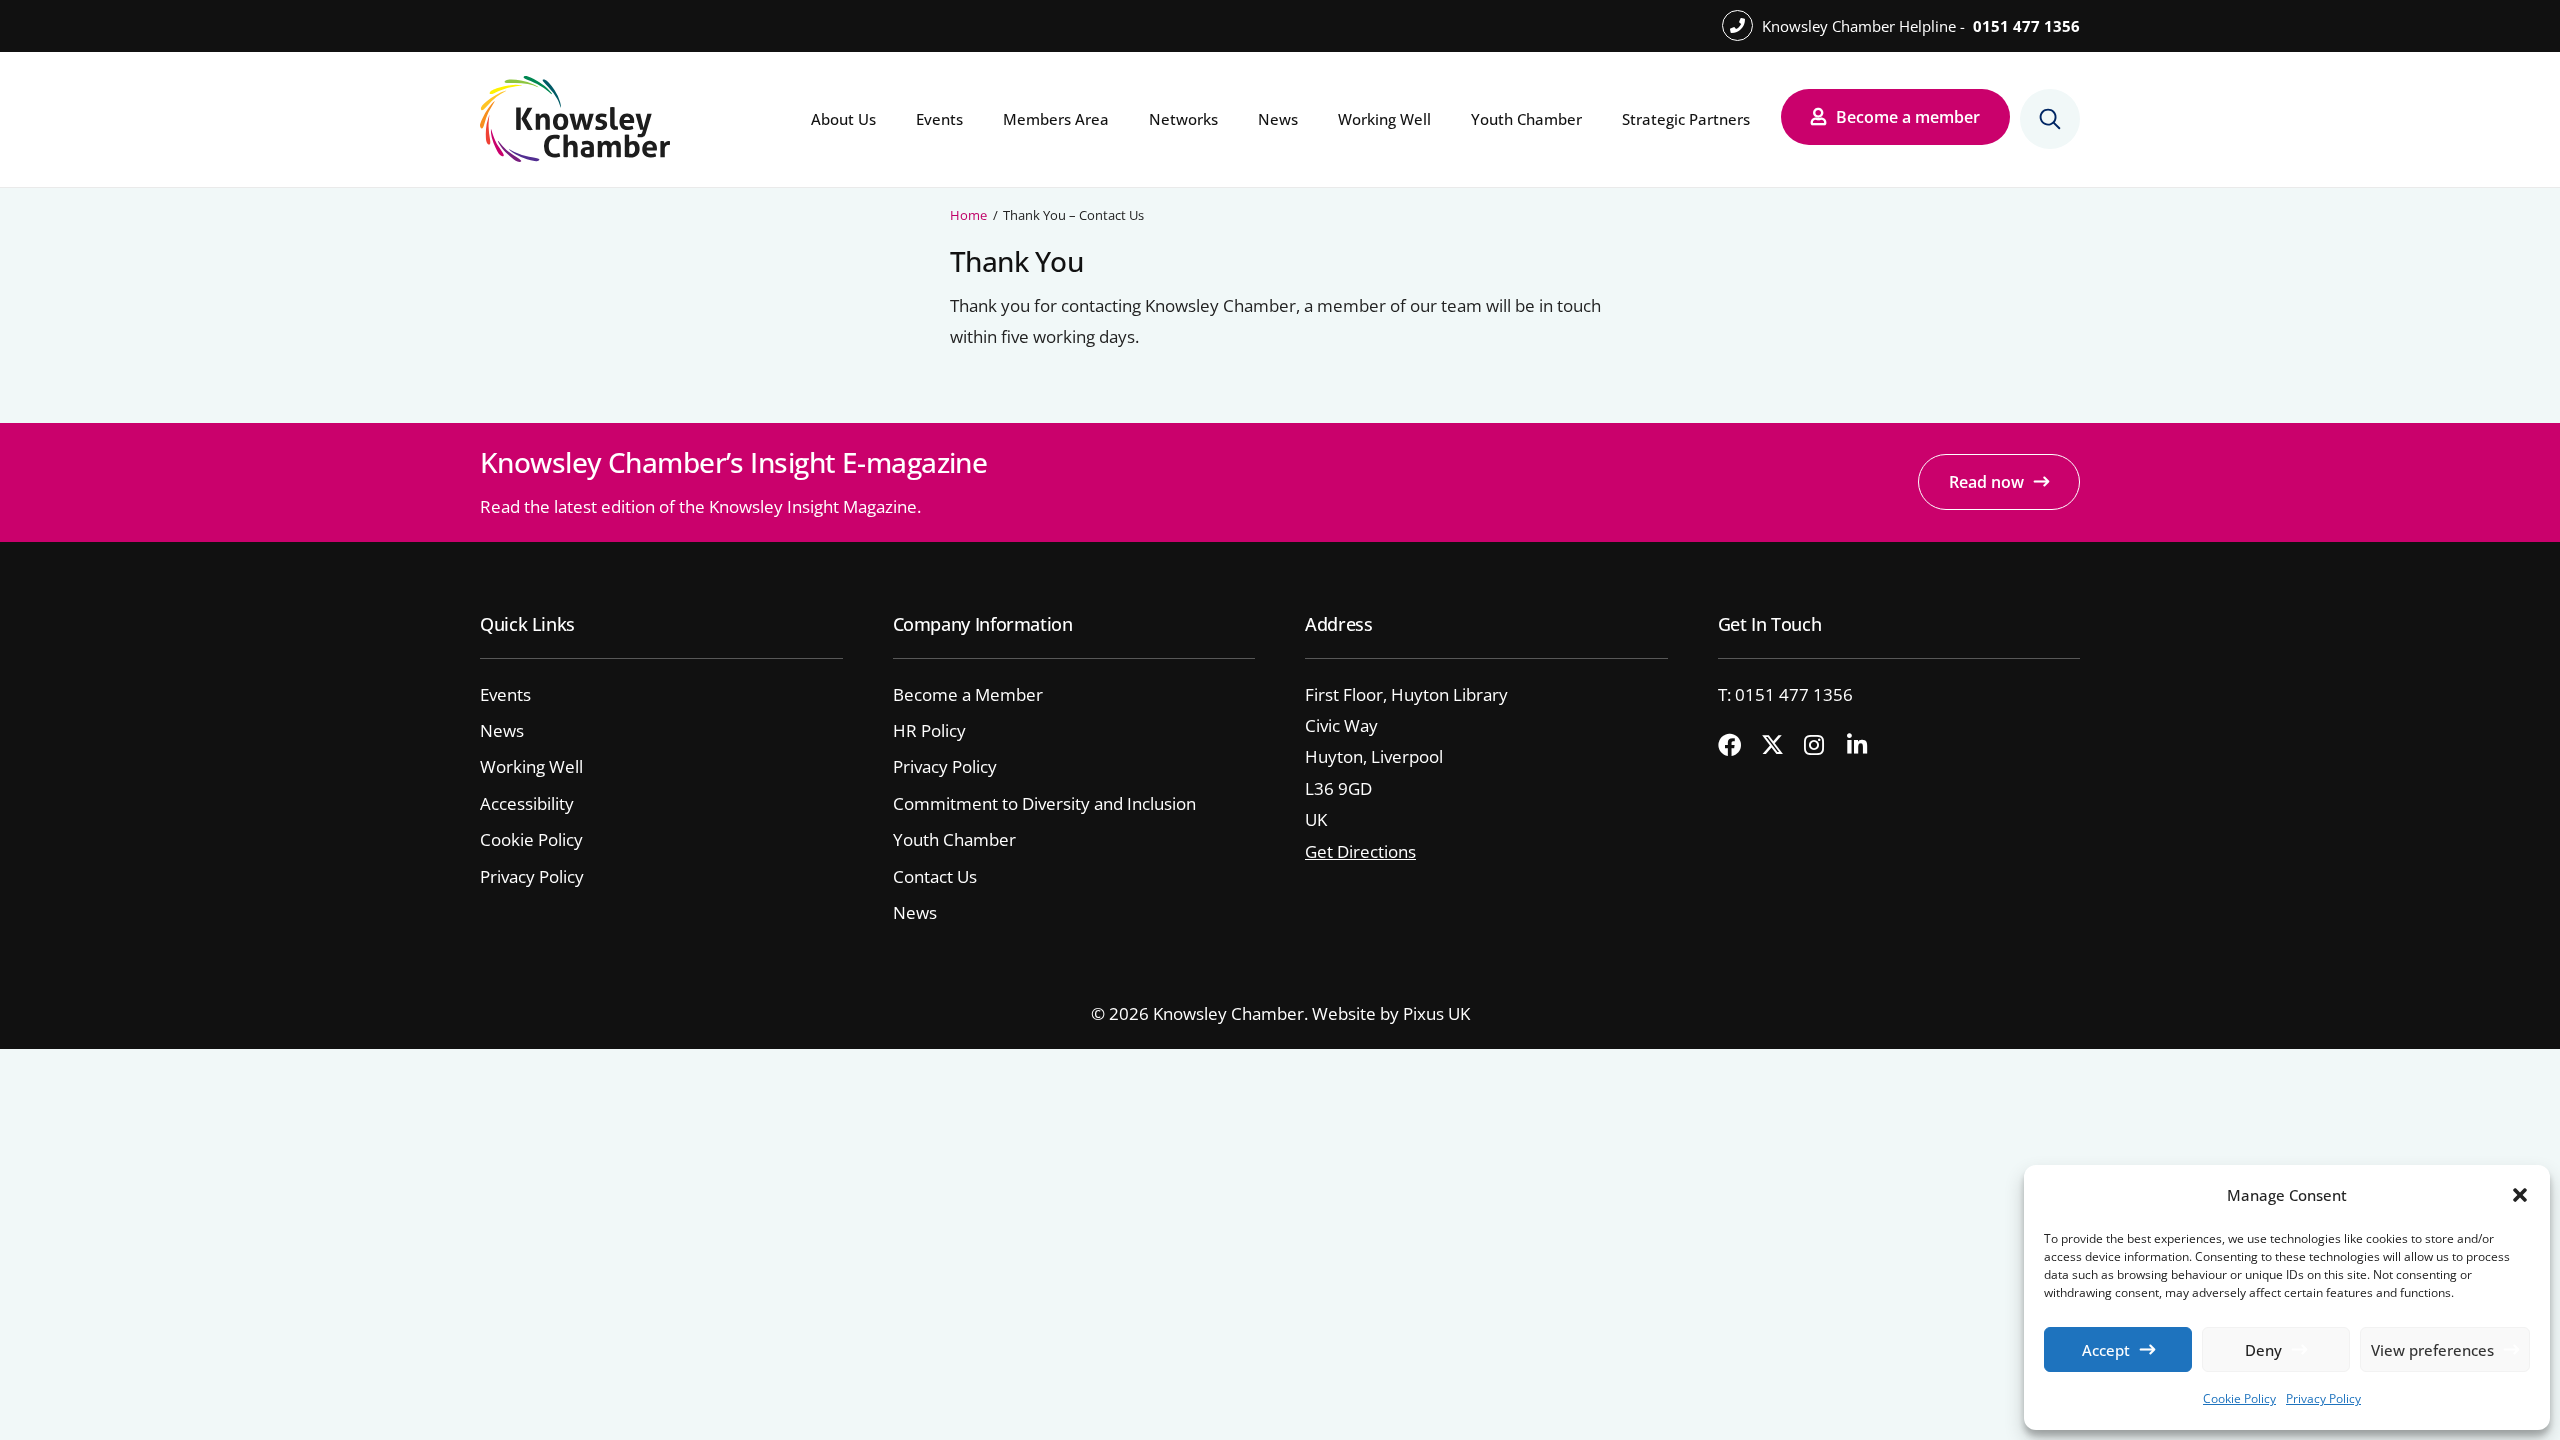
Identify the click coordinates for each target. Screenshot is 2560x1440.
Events (939, 119)
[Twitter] (1780, 746)
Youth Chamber (1526, 119)
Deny (2263, 1350)
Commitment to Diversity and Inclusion (1044, 803)
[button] (2520, 1195)
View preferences (2432, 1350)
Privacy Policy (2323, 1398)
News (1278, 119)
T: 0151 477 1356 (1785, 694)
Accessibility (527, 803)
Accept (2106, 1350)
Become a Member (968, 694)
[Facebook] (1737, 746)
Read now (1986, 482)
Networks (1183, 119)
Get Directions (1360, 851)
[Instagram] (1823, 746)
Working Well (1384, 119)
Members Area (1056, 119)
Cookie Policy (2239, 1398)
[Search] (2050, 119)
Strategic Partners (1686, 119)
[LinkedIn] (1866, 746)
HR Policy (929, 730)
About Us (843, 119)
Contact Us (935, 876)
